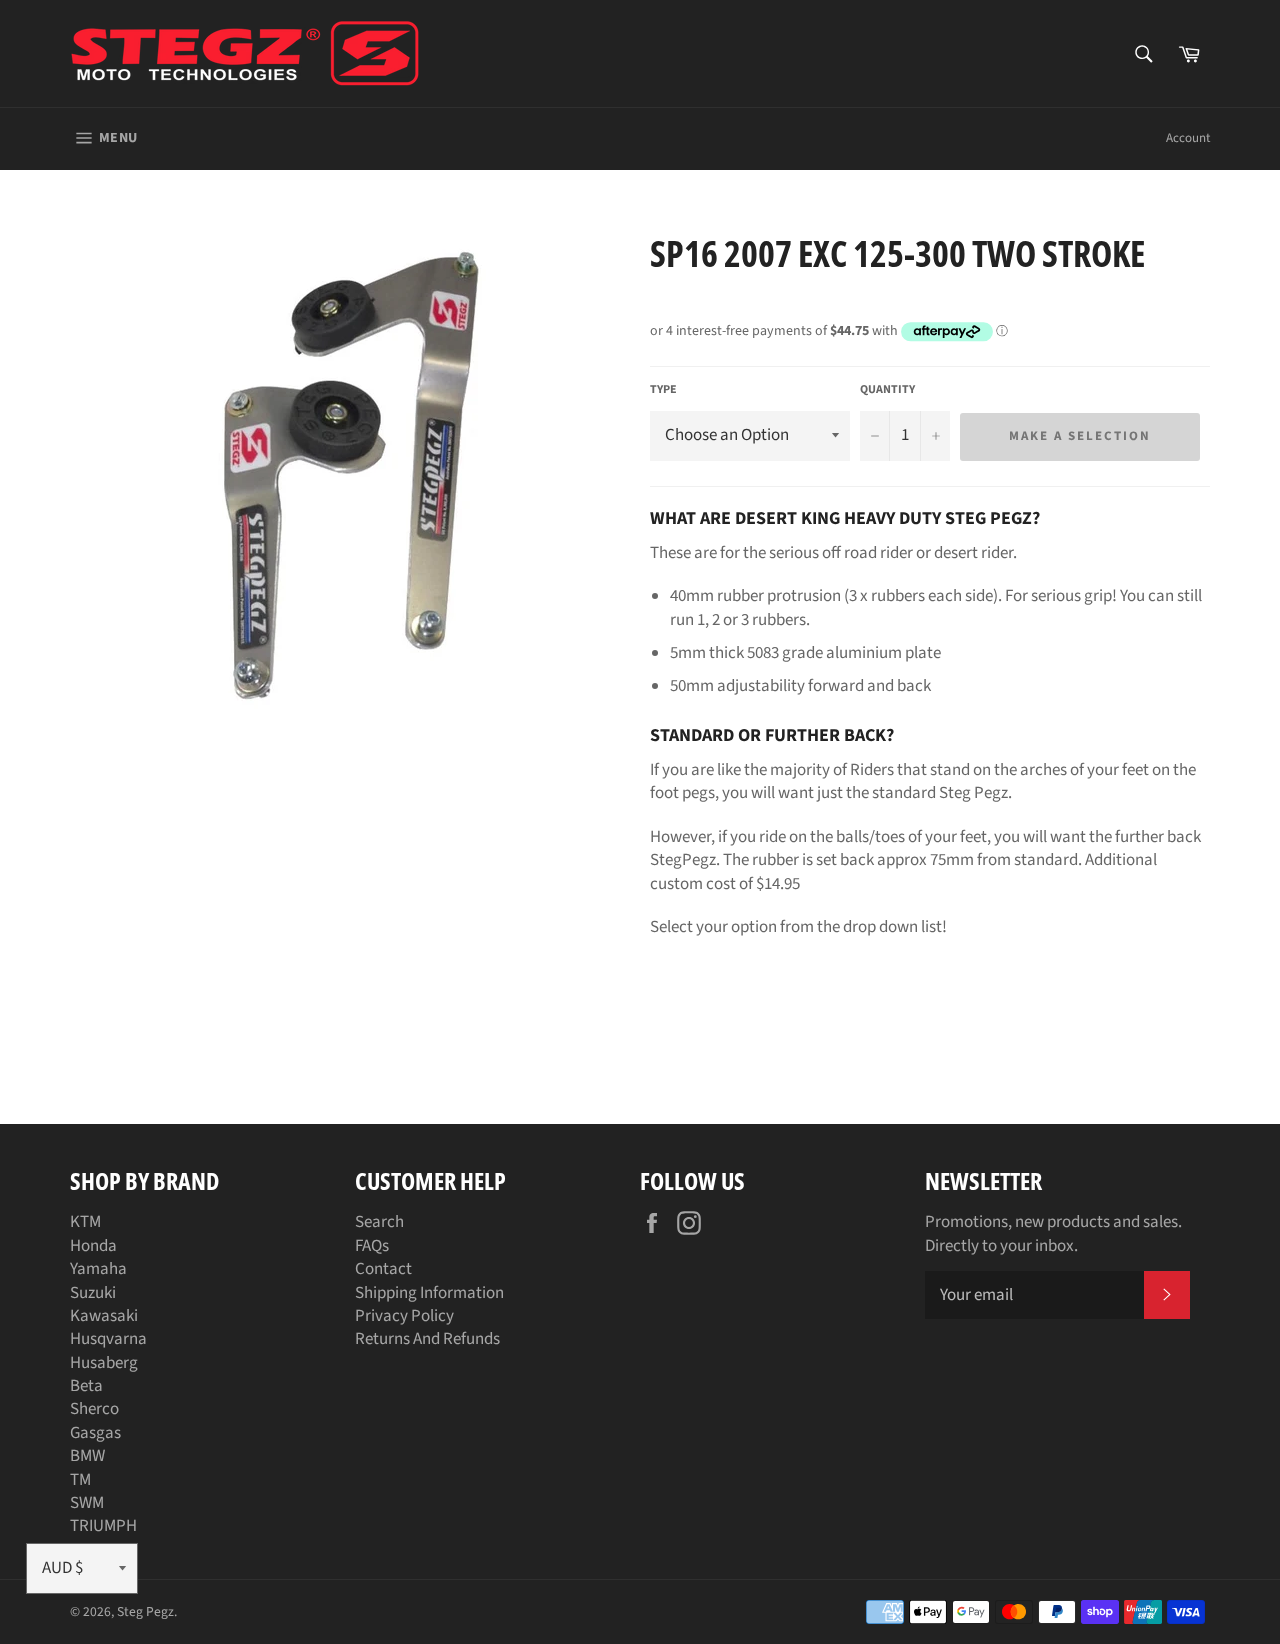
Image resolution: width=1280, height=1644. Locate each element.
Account (1188, 138)
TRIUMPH (103, 1526)
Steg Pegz (145, 1611)
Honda (93, 1246)
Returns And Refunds (427, 1339)
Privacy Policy (404, 1316)
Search (379, 1222)
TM (80, 1480)
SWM (87, 1503)
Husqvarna (108, 1339)
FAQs (372, 1246)
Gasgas (95, 1433)
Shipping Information (429, 1293)
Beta (86, 1386)
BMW (87, 1456)
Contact (383, 1269)
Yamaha (98, 1269)
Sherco (94, 1409)
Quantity (887, 390)
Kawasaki (104, 1316)
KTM (85, 1222)
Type (663, 390)
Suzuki (93, 1293)
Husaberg (104, 1363)
